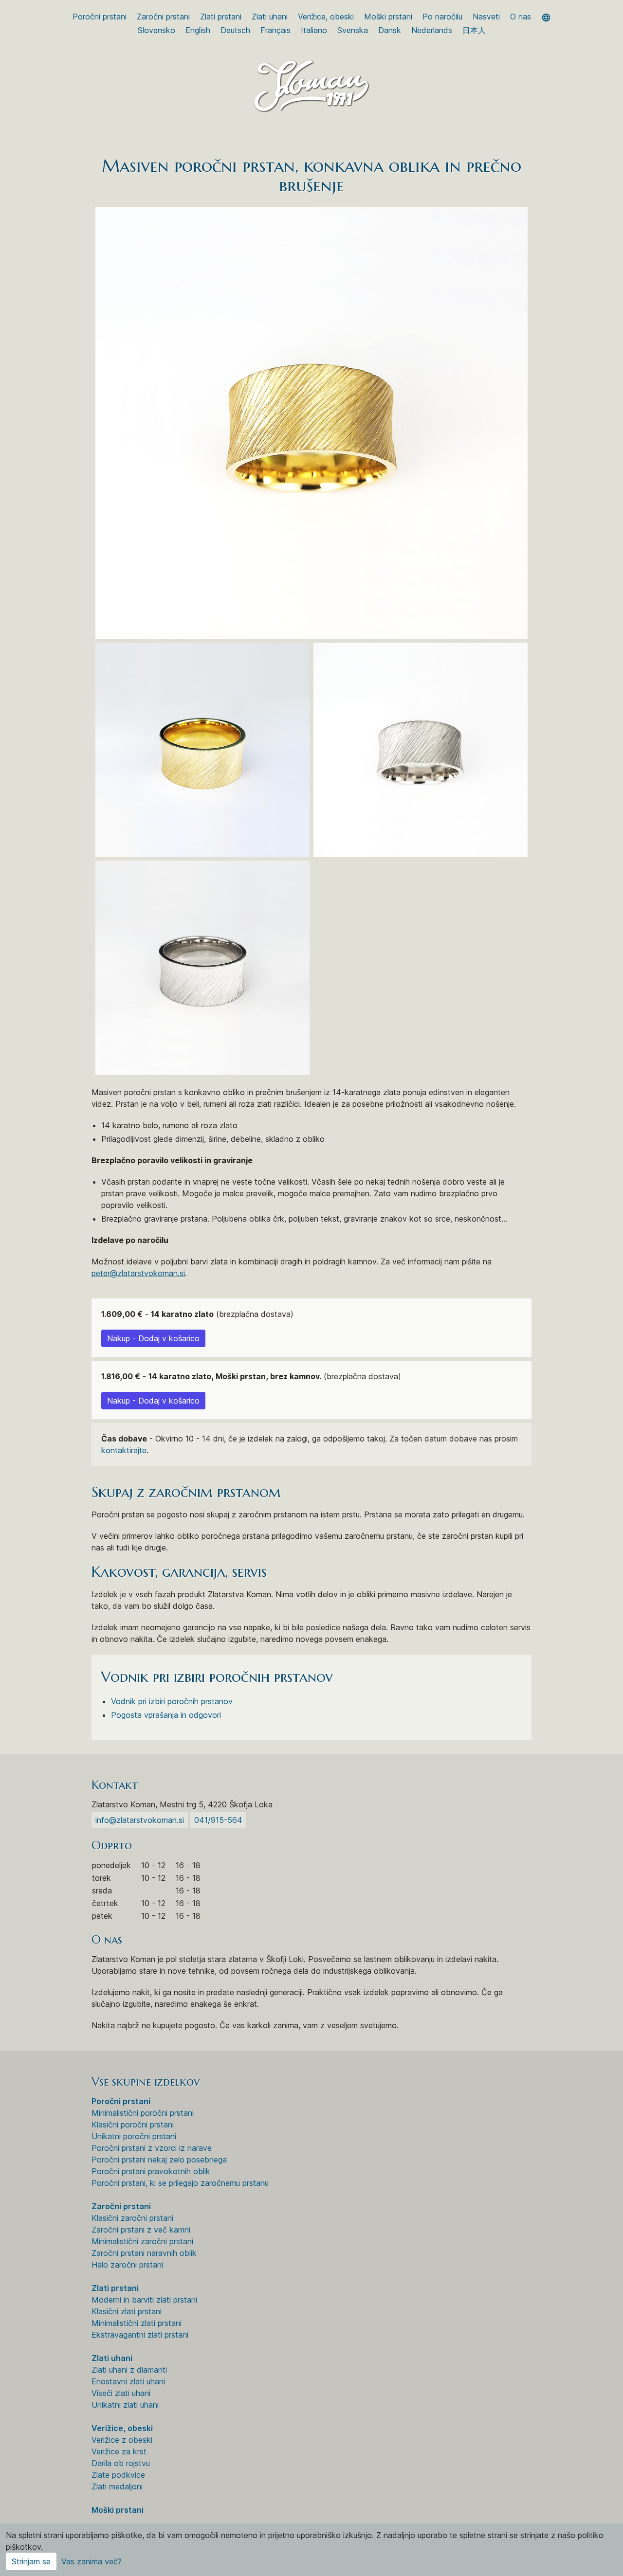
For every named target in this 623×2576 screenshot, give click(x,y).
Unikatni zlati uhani (125, 2405)
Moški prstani (388, 17)
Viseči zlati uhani (121, 2393)
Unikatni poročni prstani (134, 2136)
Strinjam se (31, 2561)
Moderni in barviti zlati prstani (144, 2300)
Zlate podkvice (118, 2475)
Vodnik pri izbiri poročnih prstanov (172, 1701)
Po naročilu (442, 17)
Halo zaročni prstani (127, 2265)
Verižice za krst (119, 2451)
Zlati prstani (221, 17)
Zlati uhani (270, 17)
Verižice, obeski (326, 17)
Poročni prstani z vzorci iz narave (152, 2148)
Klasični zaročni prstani (132, 2218)
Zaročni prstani (163, 17)
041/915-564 (218, 1820)
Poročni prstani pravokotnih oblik (151, 2171)
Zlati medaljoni (117, 2486)
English (198, 30)
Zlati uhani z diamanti (129, 2370)
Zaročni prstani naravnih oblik (144, 2253)
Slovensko (156, 30)
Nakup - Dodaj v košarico (153, 1338)
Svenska (353, 30)
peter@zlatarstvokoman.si (138, 1273)
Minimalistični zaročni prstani (142, 2241)
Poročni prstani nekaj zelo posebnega (159, 2160)
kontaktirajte (124, 1450)
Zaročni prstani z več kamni (141, 2230)
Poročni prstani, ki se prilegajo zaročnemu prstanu (180, 2183)
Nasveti (486, 17)
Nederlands (432, 30)
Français (275, 30)
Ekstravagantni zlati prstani (140, 2335)
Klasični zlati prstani (127, 2311)
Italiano (314, 30)
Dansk (390, 30)
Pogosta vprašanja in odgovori (166, 1715)
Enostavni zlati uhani (128, 2381)
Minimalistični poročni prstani (143, 2113)
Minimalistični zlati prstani (137, 2323)
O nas (521, 17)
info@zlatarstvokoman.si (140, 1820)
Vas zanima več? (92, 2561)
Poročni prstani (100, 17)
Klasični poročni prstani (133, 2125)
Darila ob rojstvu (121, 2463)
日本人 (474, 30)
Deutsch (235, 30)
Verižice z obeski (122, 2440)
